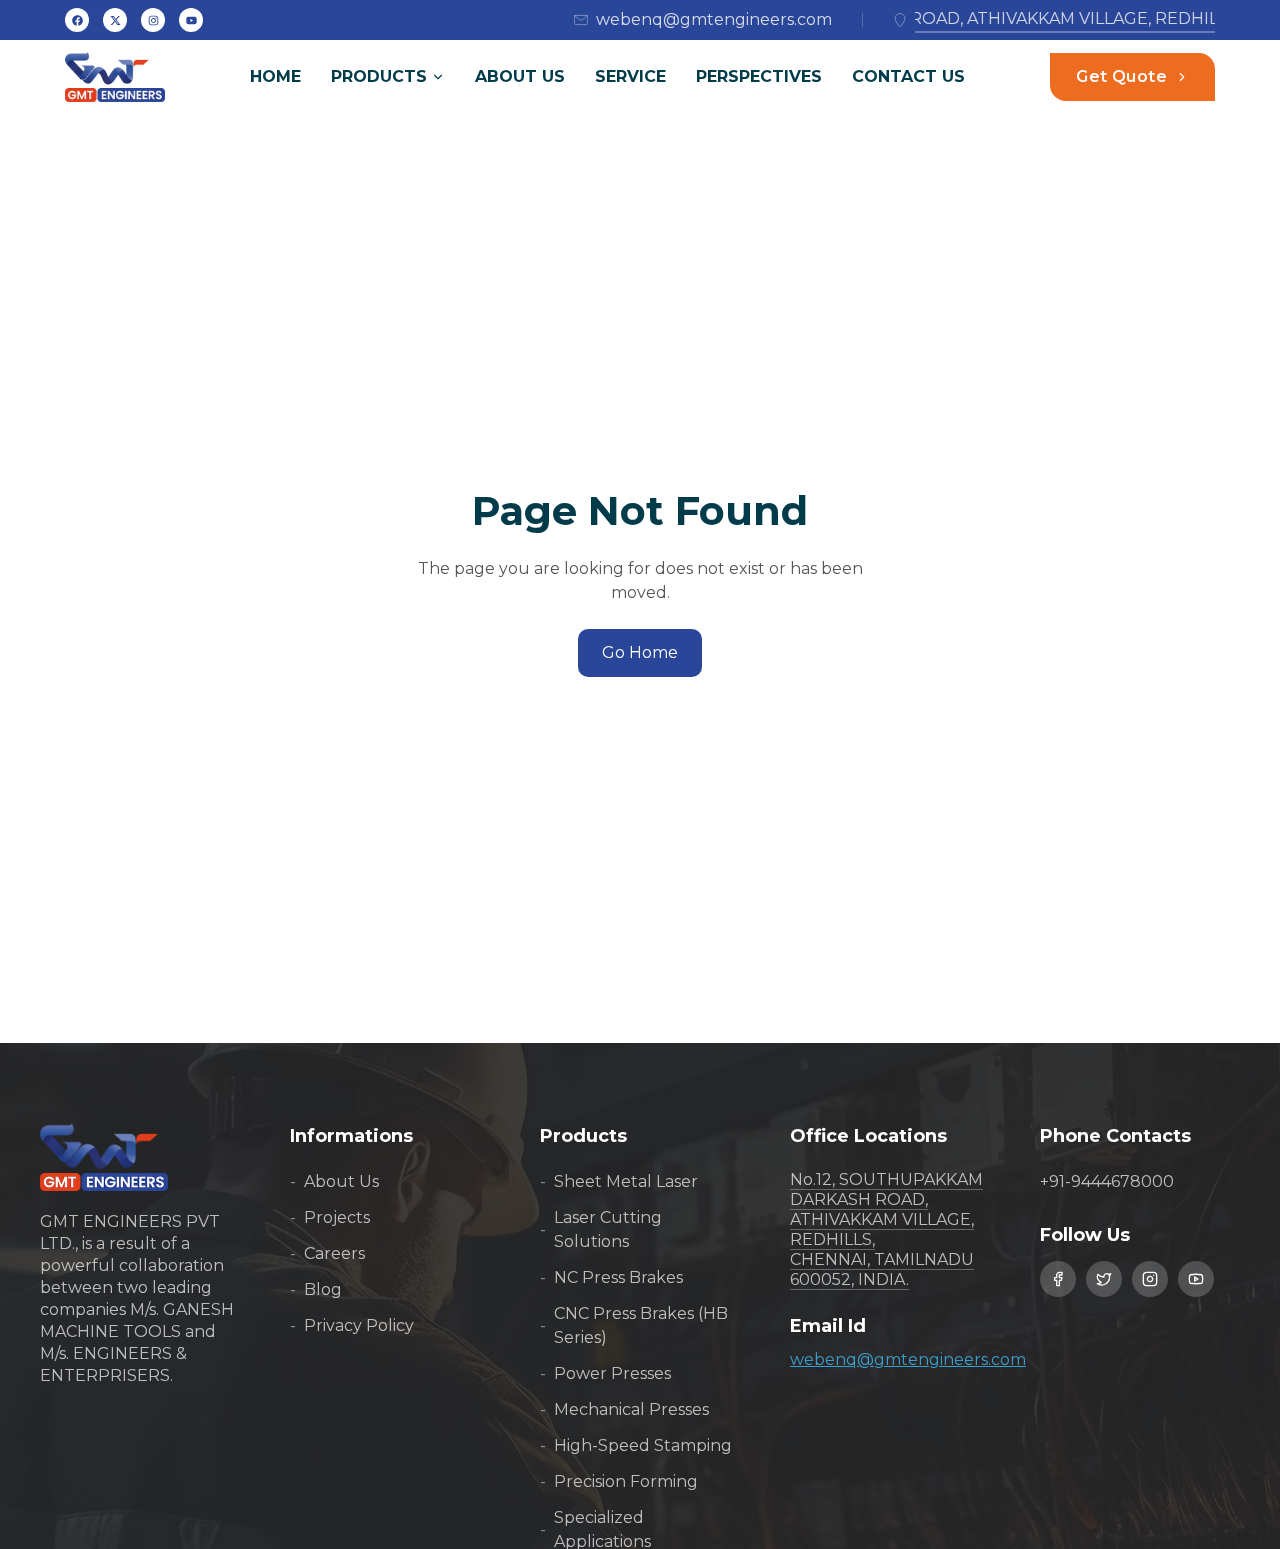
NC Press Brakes (611, 1277)
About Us (520, 76)
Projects (330, 1217)
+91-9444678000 (1107, 1181)
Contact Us (908, 76)
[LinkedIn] (153, 20)
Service (630, 76)
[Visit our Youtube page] (1196, 1279)
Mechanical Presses (624, 1409)
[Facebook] (77, 20)
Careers (327, 1253)
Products (379, 76)
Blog (316, 1289)
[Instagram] (191, 20)
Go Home (640, 652)
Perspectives (759, 76)
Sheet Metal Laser (619, 1181)
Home (275, 76)
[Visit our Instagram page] (1150, 1279)
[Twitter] (115, 20)
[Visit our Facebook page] (1058, 1279)
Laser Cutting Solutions (601, 1229)
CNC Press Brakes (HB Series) (634, 1325)
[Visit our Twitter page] (1104, 1279)
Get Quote (1121, 76)
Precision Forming (619, 1481)
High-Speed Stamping (636, 1445)
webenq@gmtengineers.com (908, 1359)
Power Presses (605, 1373)
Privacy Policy (352, 1325)
